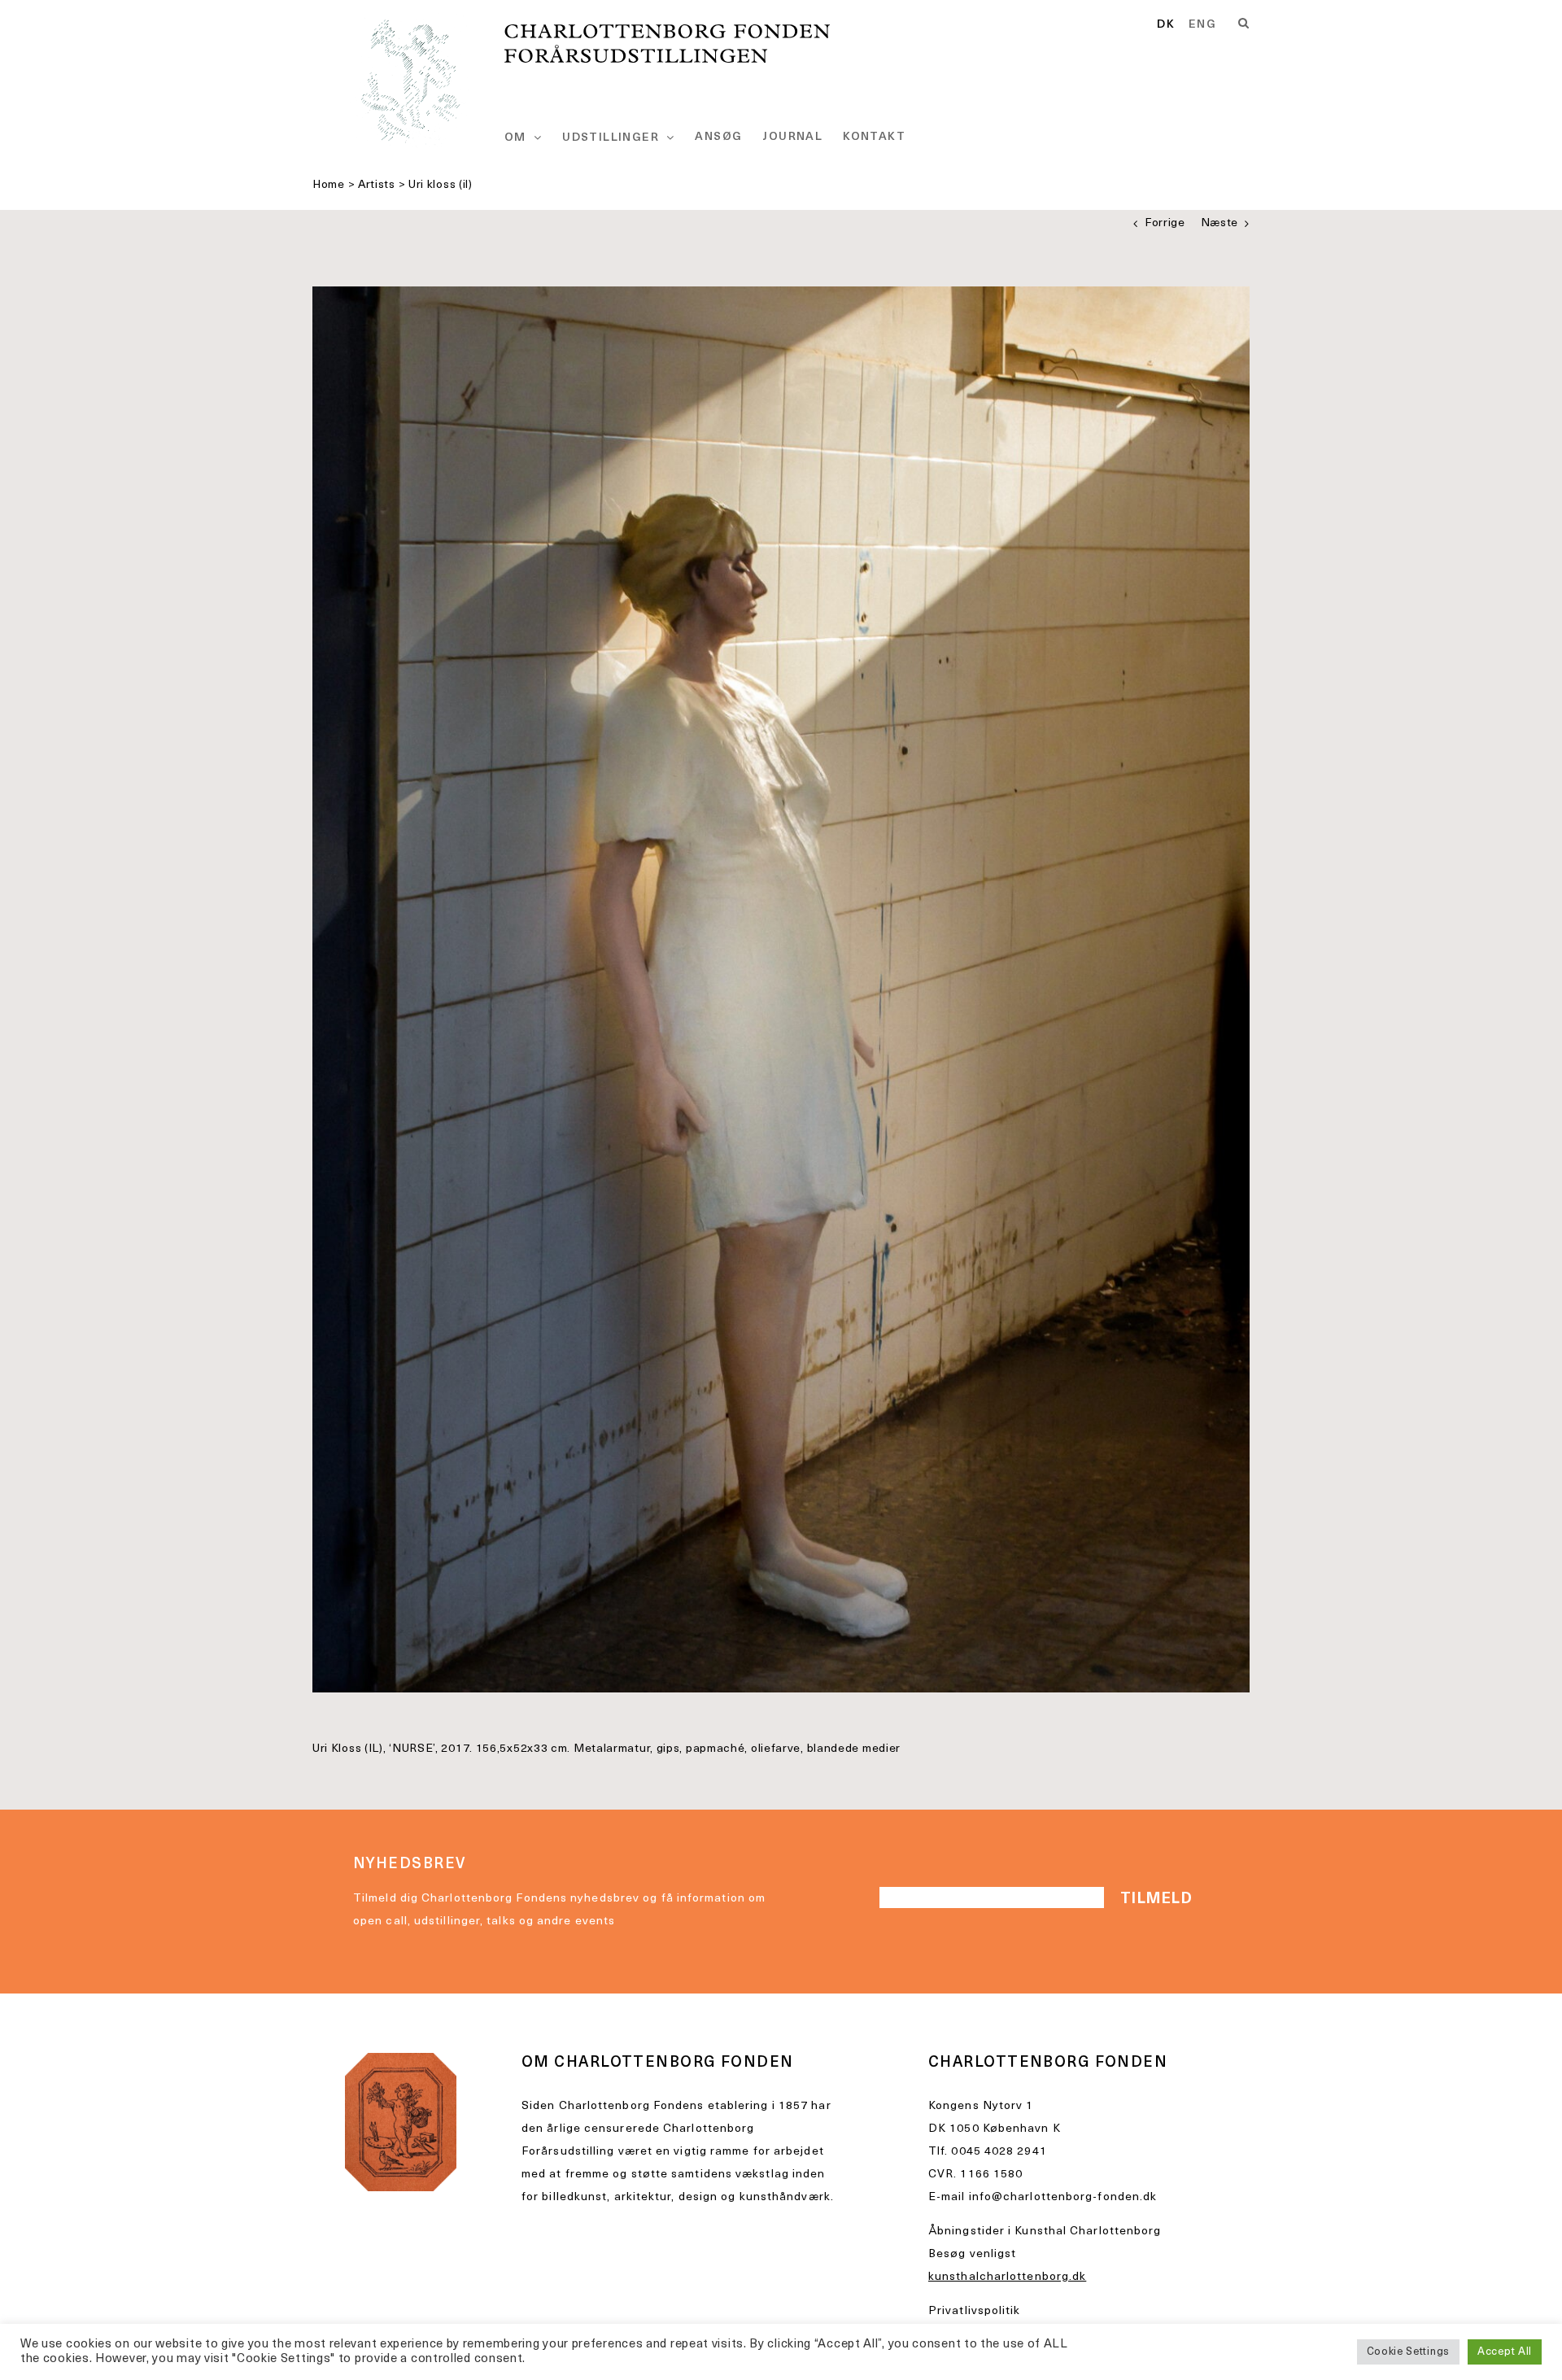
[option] (1202, 25)
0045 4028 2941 (999, 2152)
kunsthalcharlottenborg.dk (1007, 2277)
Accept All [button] (1505, 2352)
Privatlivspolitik (975, 2311)
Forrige (1165, 223)
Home (329, 185)
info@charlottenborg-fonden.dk (1063, 2197)
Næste (1220, 223)
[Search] (1244, 24)
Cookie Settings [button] (1409, 2352)
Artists (377, 185)
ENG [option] (1202, 25)
